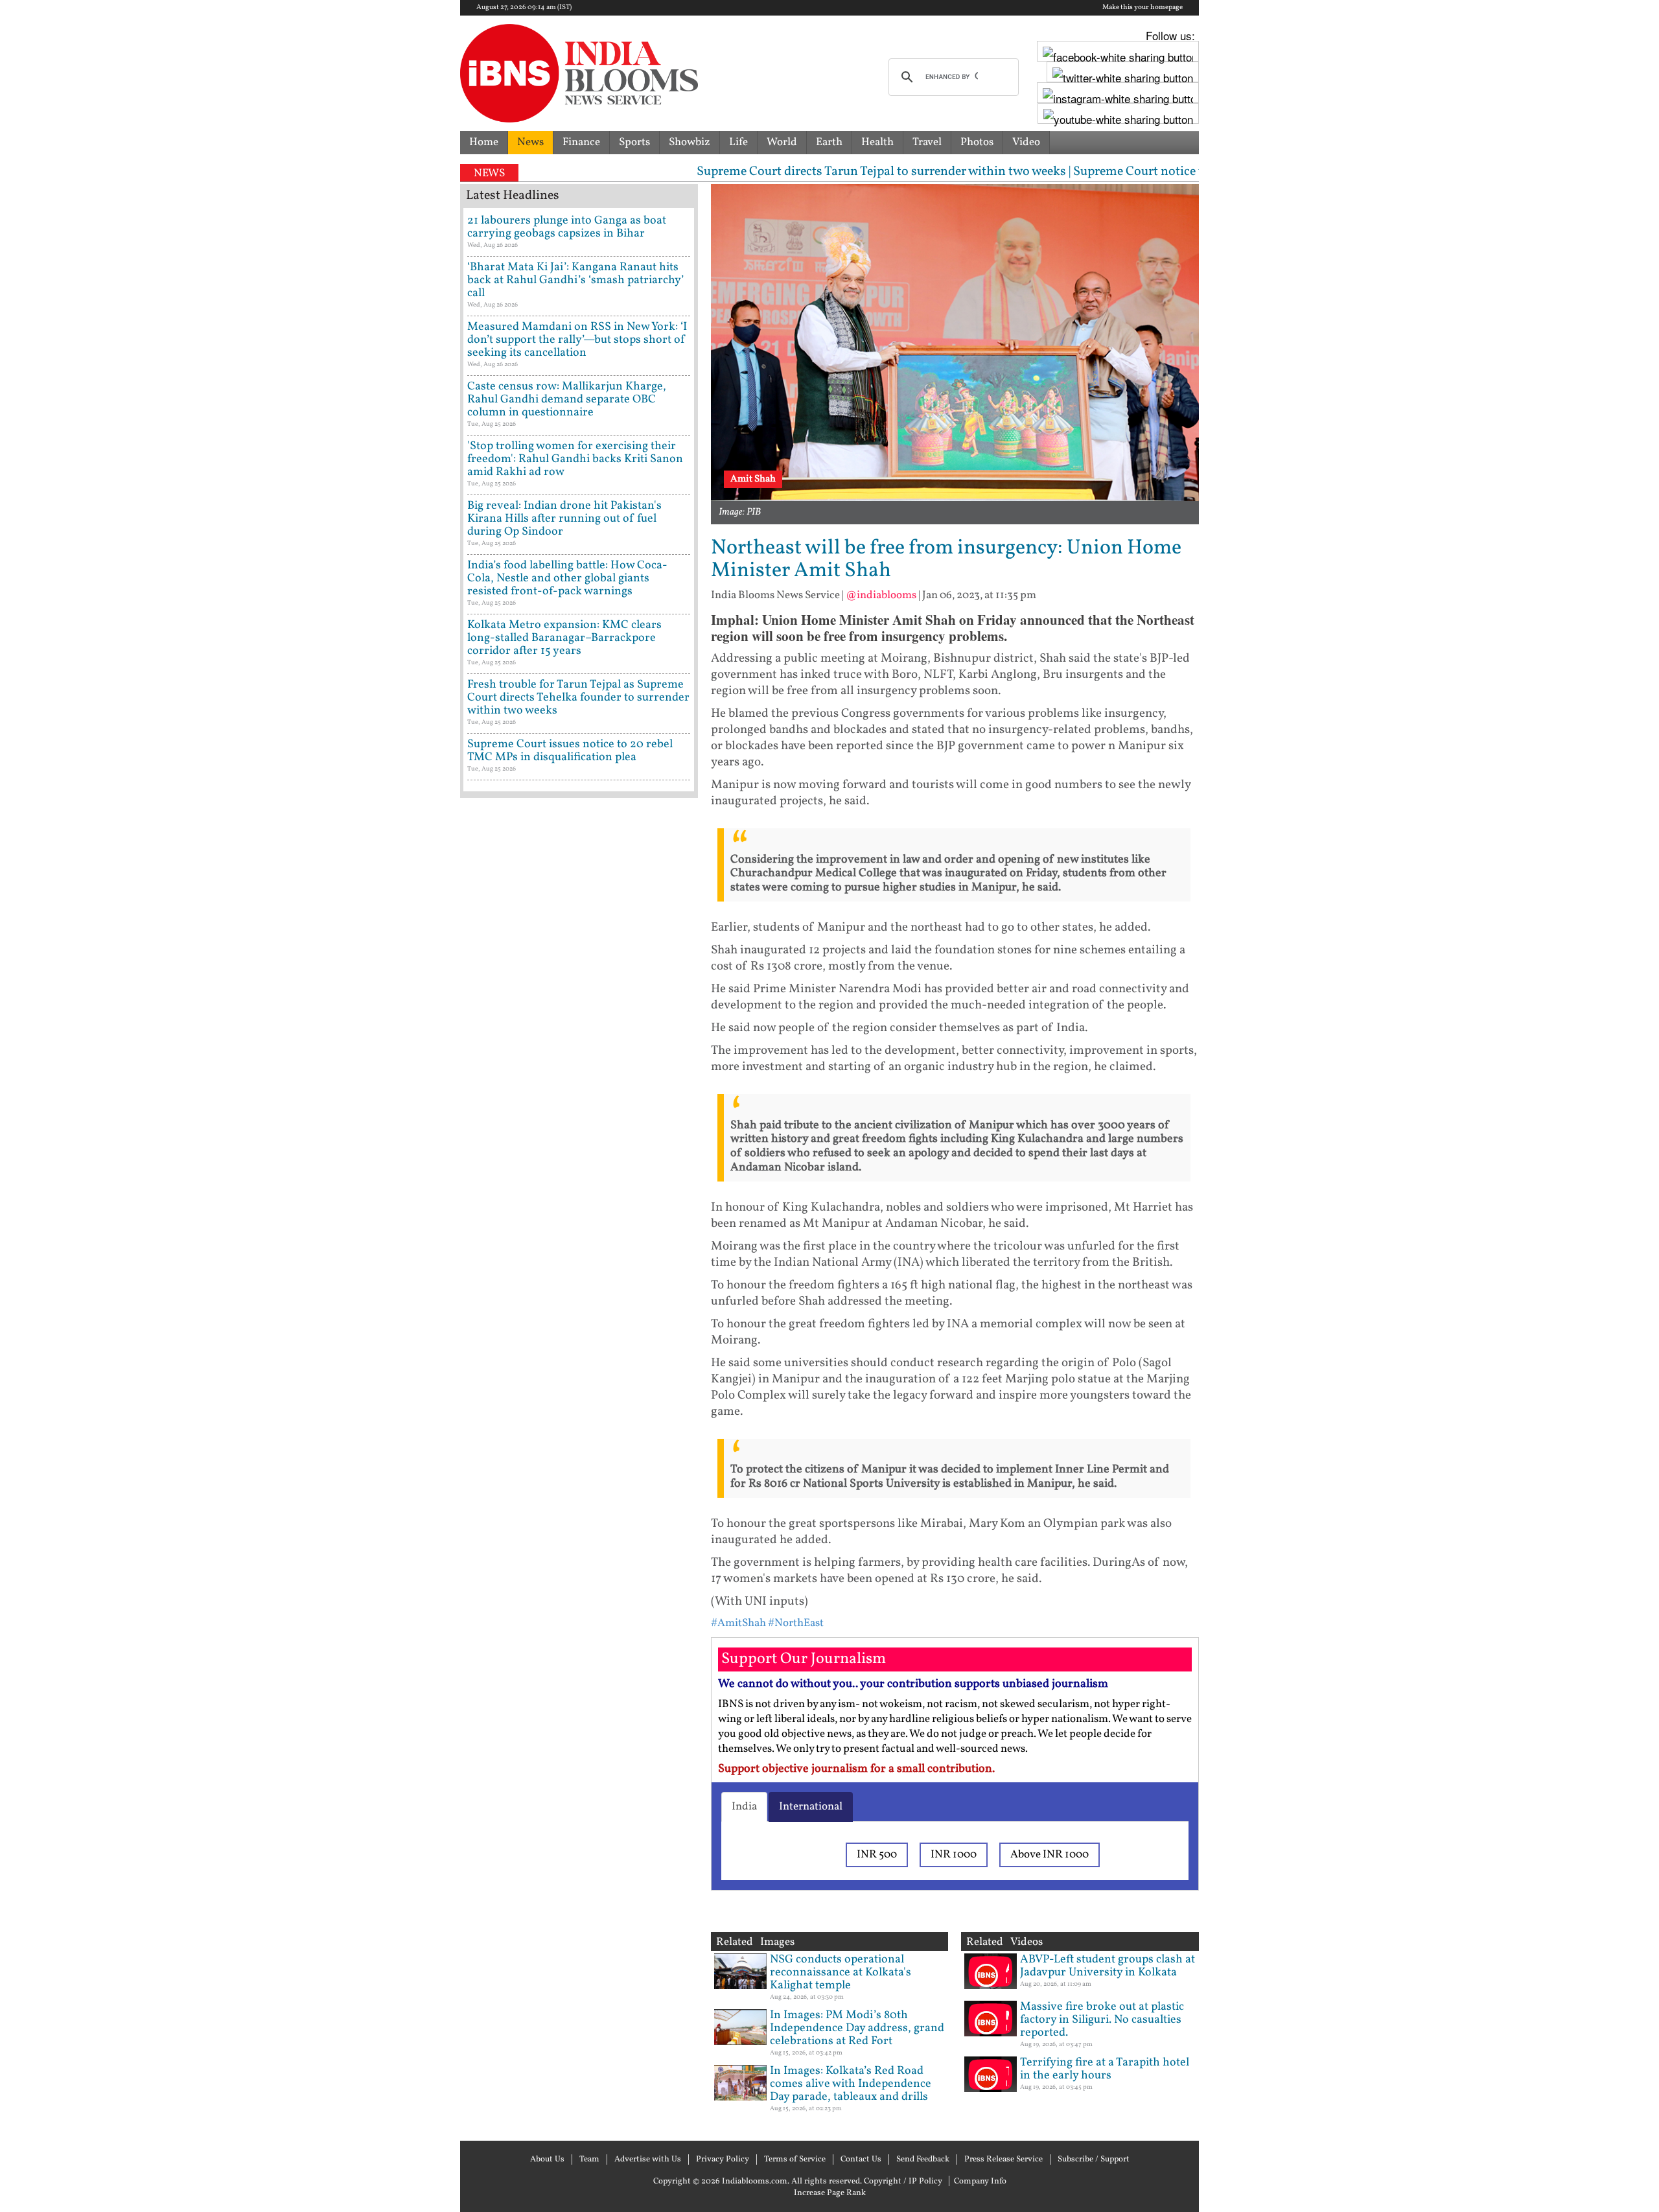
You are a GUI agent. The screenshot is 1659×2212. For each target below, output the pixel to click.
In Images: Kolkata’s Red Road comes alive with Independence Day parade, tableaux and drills (851, 2084)
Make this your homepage (1143, 8)
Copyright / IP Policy (903, 2182)
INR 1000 (954, 1855)
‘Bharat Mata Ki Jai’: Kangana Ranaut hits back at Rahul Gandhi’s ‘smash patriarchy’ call (575, 280)
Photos (977, 142)
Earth (829, 142)
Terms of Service (795, 2160)
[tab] (744, 1807)
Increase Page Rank (830, 2193)
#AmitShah (738, 1623)
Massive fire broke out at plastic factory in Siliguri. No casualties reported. (1102, 2020)
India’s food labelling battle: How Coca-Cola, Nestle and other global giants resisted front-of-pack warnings (567, 578)
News (530, 142)
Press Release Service (1004, 2160)
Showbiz (690, 142)
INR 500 (877, 1855)
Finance (581, 142)
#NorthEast (796, 1623)
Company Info (980, 2182)
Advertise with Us (648, 2160)
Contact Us (861, 2160)
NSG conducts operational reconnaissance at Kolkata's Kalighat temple (841, 1973)
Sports (634, 142)
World (782, 142)
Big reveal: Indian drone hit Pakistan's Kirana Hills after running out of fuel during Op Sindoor (564, 519)
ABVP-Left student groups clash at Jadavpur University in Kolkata (1108, 1966)
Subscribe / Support (1094, 2160)
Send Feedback (923, 2160)
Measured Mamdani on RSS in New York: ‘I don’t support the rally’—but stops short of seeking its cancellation (577, 340)
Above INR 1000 (1050, 1855)
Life (738, 142)
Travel (927, 142)
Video (1026, 142)
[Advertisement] (579, 1358)
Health (877, 142)
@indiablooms (881, 595)
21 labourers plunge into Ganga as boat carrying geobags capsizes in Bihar (567, 227)
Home (484, 142)
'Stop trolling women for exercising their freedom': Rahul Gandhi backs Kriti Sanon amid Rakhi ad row (575, 459)
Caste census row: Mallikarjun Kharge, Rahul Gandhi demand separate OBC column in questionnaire (567, 400)
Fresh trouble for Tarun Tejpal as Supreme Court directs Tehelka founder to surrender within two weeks (578, 698)
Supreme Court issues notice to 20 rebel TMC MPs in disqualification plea (570, 751)
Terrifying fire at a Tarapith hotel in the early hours (1105, 2069)
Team (589, 2160)
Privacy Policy (723, 2160)
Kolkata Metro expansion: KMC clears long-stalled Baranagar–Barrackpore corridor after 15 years (564, 638)
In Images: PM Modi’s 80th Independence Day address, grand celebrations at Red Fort (857, 2028)
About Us (547, 2160)
